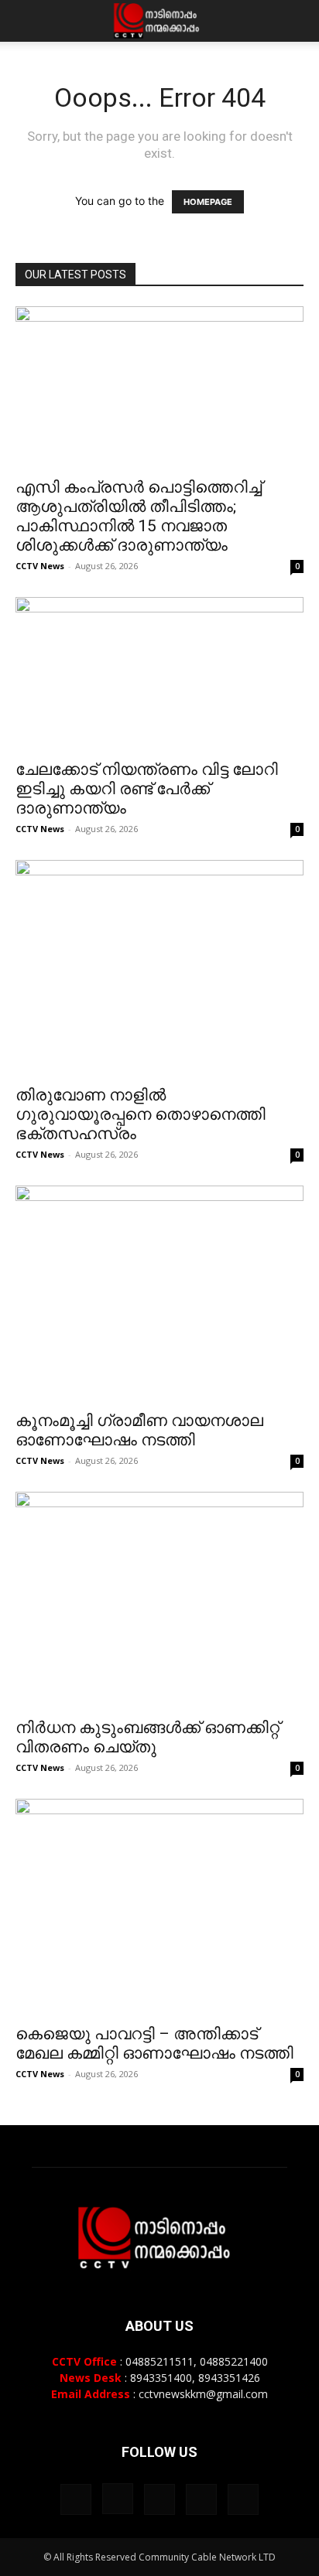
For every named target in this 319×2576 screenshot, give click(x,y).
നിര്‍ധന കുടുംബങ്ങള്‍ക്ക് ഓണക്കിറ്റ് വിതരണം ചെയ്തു (147, 1737)
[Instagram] (118, 2499)
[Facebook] (76, 2499)
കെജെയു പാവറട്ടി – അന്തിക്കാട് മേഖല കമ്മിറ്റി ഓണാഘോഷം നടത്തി (154, 2044)
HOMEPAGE (208, 202)
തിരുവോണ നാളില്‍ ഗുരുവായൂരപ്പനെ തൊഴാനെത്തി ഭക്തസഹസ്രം (141, 1114)
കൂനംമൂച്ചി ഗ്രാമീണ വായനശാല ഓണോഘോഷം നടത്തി (139, 1430)
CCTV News (40, 566)
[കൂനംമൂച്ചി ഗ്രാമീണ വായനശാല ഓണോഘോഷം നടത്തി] (159, 1293)
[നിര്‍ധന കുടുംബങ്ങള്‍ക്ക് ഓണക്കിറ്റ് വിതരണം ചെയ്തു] (159, 1600)
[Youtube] (243, 2499)
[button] (26, 21)
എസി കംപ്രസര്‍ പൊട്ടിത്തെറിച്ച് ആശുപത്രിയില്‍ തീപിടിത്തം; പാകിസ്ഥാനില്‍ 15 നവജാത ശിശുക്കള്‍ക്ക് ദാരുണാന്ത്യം (139, 516)
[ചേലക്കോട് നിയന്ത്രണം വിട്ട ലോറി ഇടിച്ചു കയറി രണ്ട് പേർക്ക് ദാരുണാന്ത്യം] (159, 674)
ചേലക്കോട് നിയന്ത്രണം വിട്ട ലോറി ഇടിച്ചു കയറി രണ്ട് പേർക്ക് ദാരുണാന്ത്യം (147, 789)
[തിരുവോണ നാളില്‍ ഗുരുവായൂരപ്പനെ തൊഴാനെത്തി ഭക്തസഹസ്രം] (159, 968)
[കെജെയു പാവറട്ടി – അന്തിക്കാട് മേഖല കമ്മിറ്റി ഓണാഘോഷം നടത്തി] (159, 1907)
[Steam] (159, 2499)
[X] (201, 2499)
